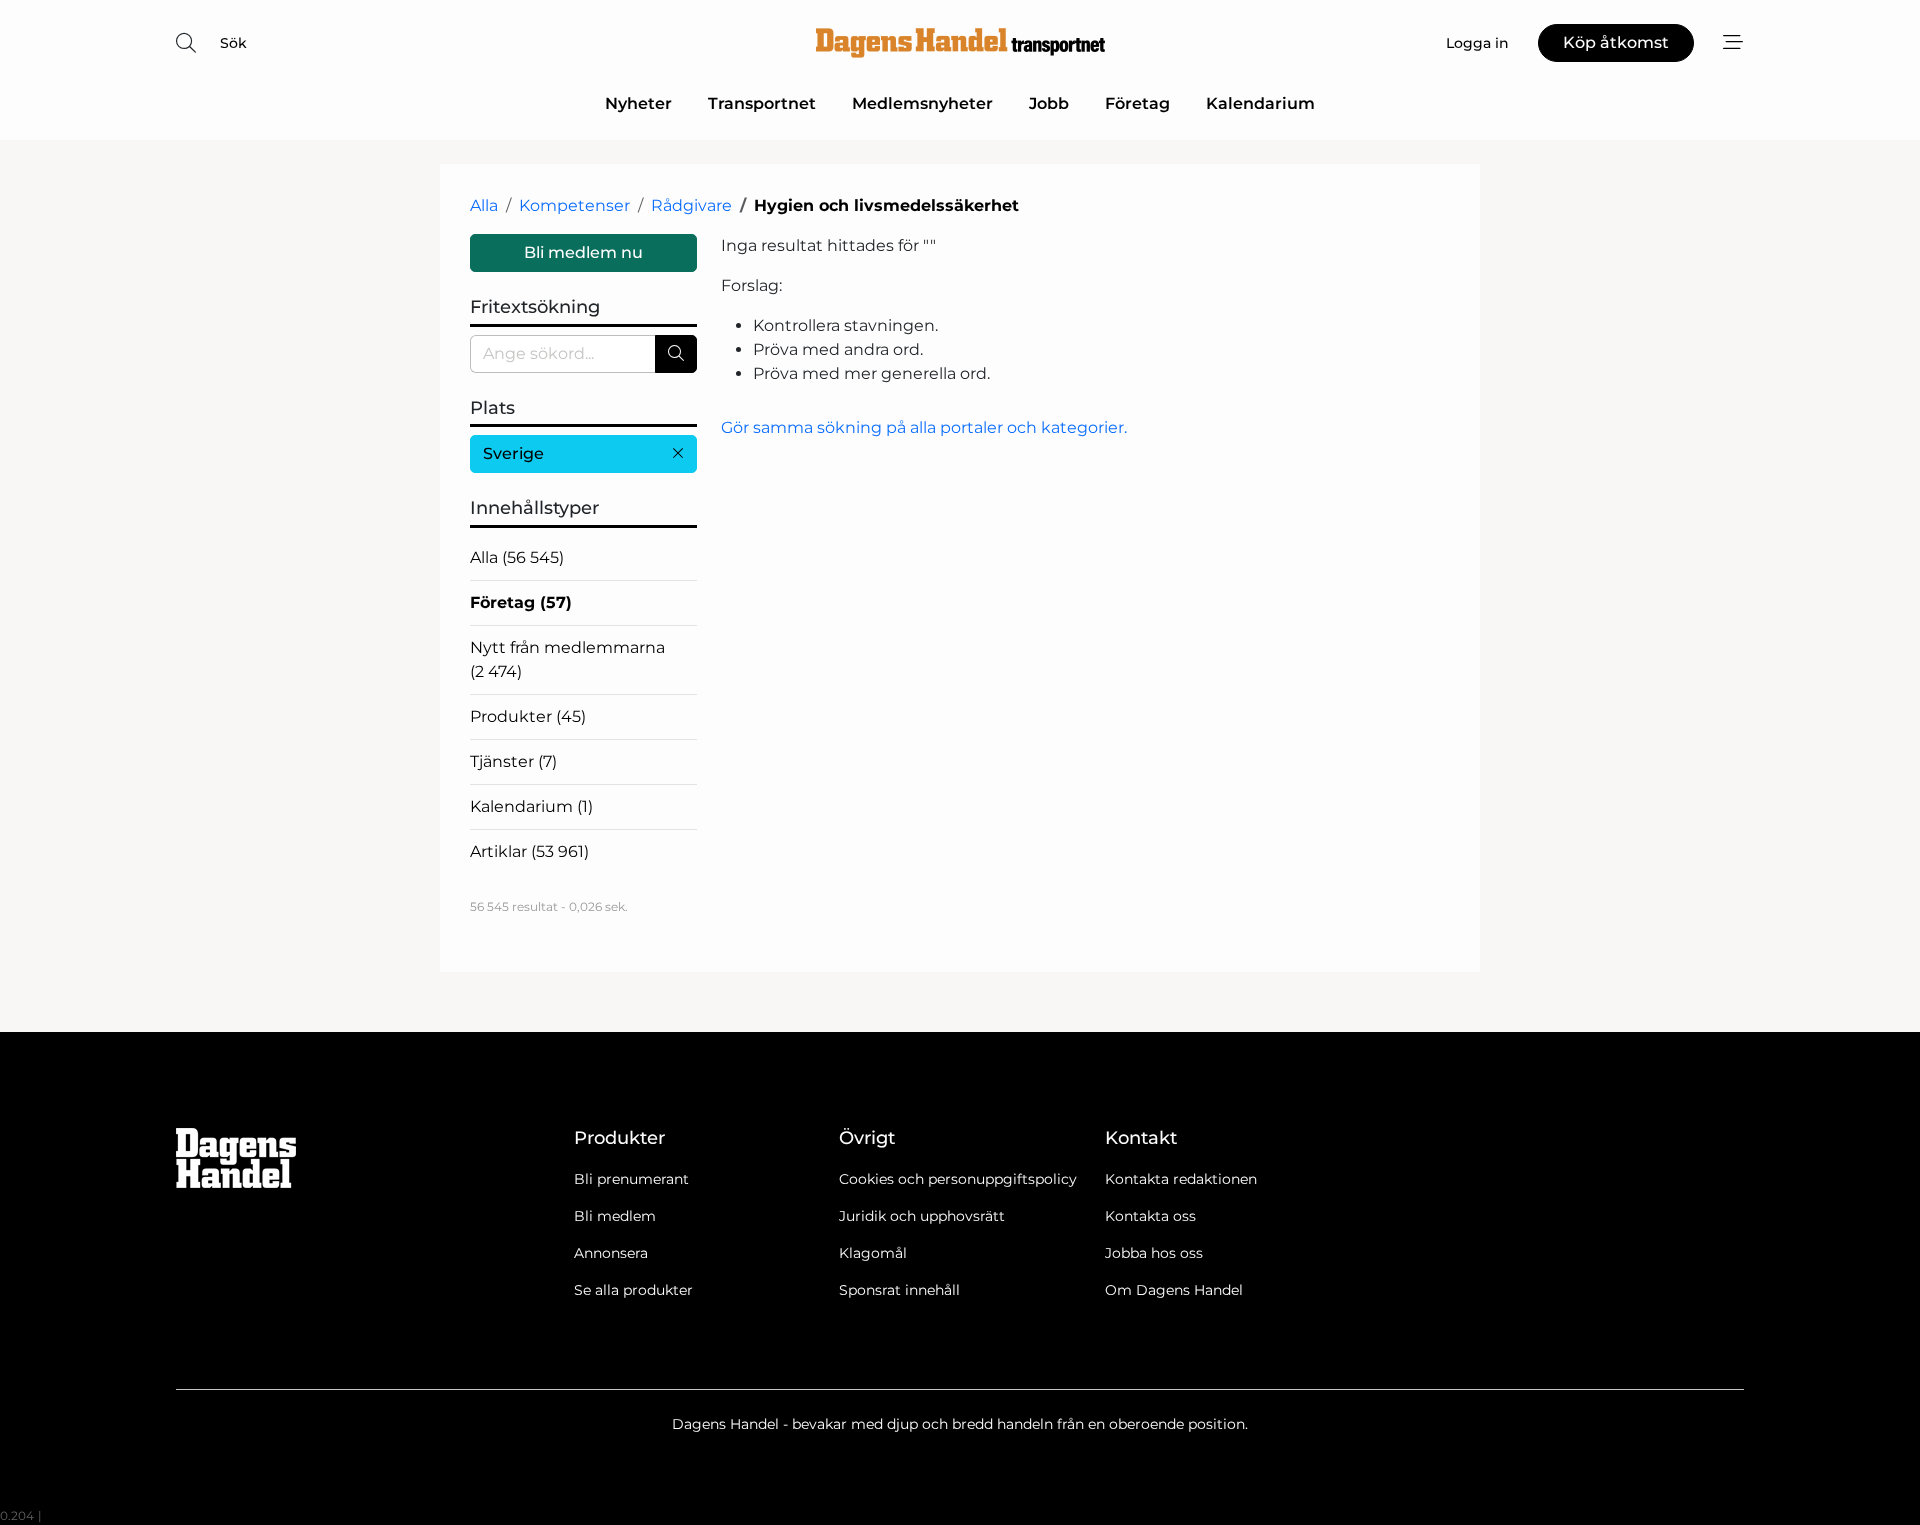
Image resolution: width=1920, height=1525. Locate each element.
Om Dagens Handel (1174, 1290)
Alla (484, 205)
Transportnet (762, 103)
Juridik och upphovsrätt (922, 1216)
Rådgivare (691, 205)
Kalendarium (1260, 103)
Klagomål (873, 1253)
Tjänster (513, 761)
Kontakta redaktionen (1181, 1179)
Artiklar (529, 851)
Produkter (528, 716)
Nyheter (638, 103)
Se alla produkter (633, 1290)
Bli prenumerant (631, 1179)
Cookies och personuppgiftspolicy (958, 1179)
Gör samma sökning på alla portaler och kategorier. (924, 427)
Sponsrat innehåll (899, 1290)
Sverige (513, 453)
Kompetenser (574, 205)
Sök (233, 43)
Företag (1137, 103)
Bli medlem (615, 1216)
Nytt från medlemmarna (567, 659)
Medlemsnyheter (922, 103)
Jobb (1049, 103)
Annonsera (611, 1253)
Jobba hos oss (1154, 1253)
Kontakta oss (1150, 1216)
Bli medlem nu (583, 252)
